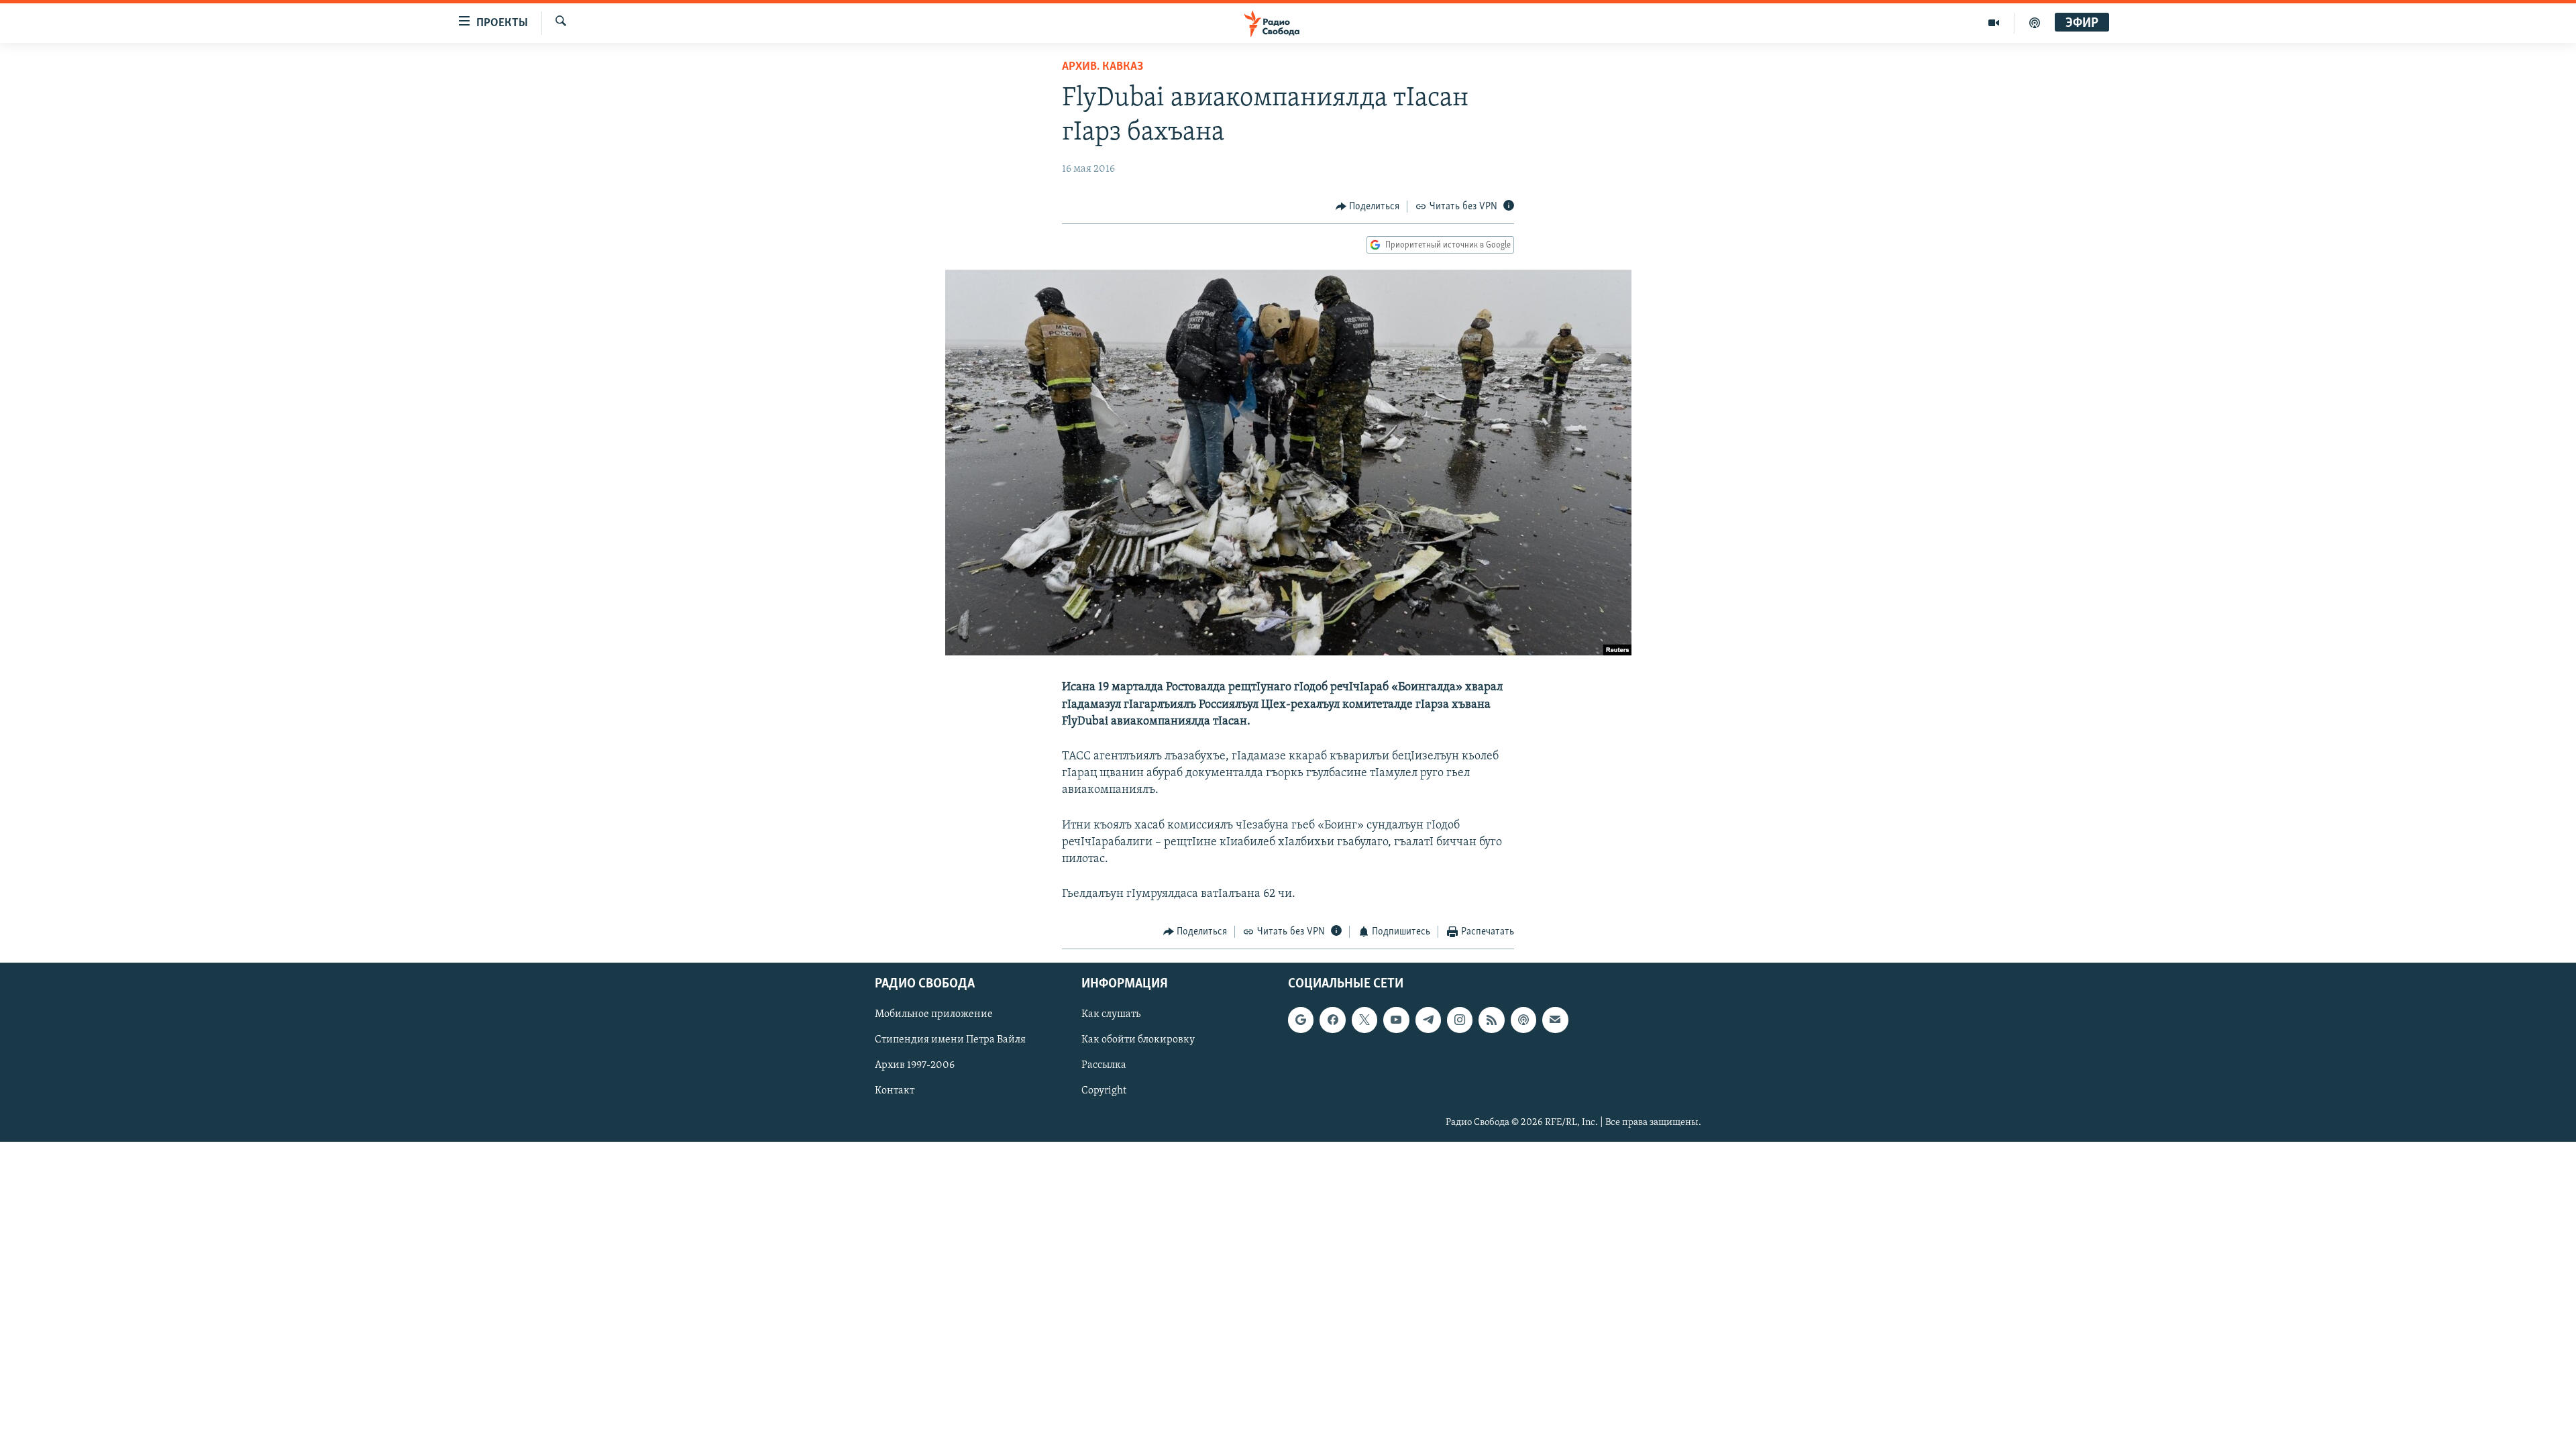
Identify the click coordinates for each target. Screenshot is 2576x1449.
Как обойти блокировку (1138, 1040)
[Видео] (1994, 23)
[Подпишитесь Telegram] (1428, 1020)
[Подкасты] (1523, 1020)
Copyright (1104, 1091)
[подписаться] (1555, 1020)
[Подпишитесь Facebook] (1332, 1020)
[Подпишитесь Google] (1301, 1020)
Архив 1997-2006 (915, 1065)
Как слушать (1111, 1014)
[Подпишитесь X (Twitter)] (1364, 1020)
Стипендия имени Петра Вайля (950, 1040)
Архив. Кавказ (1103, 67)
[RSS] (1491, 1020)
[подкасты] (2035, 23)
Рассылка (1104, 1065)
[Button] (1368, 207)
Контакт (895, 1091)
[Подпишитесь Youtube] (1396, 1020)
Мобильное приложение (934, 1014)
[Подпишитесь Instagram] (1460, 1020)
